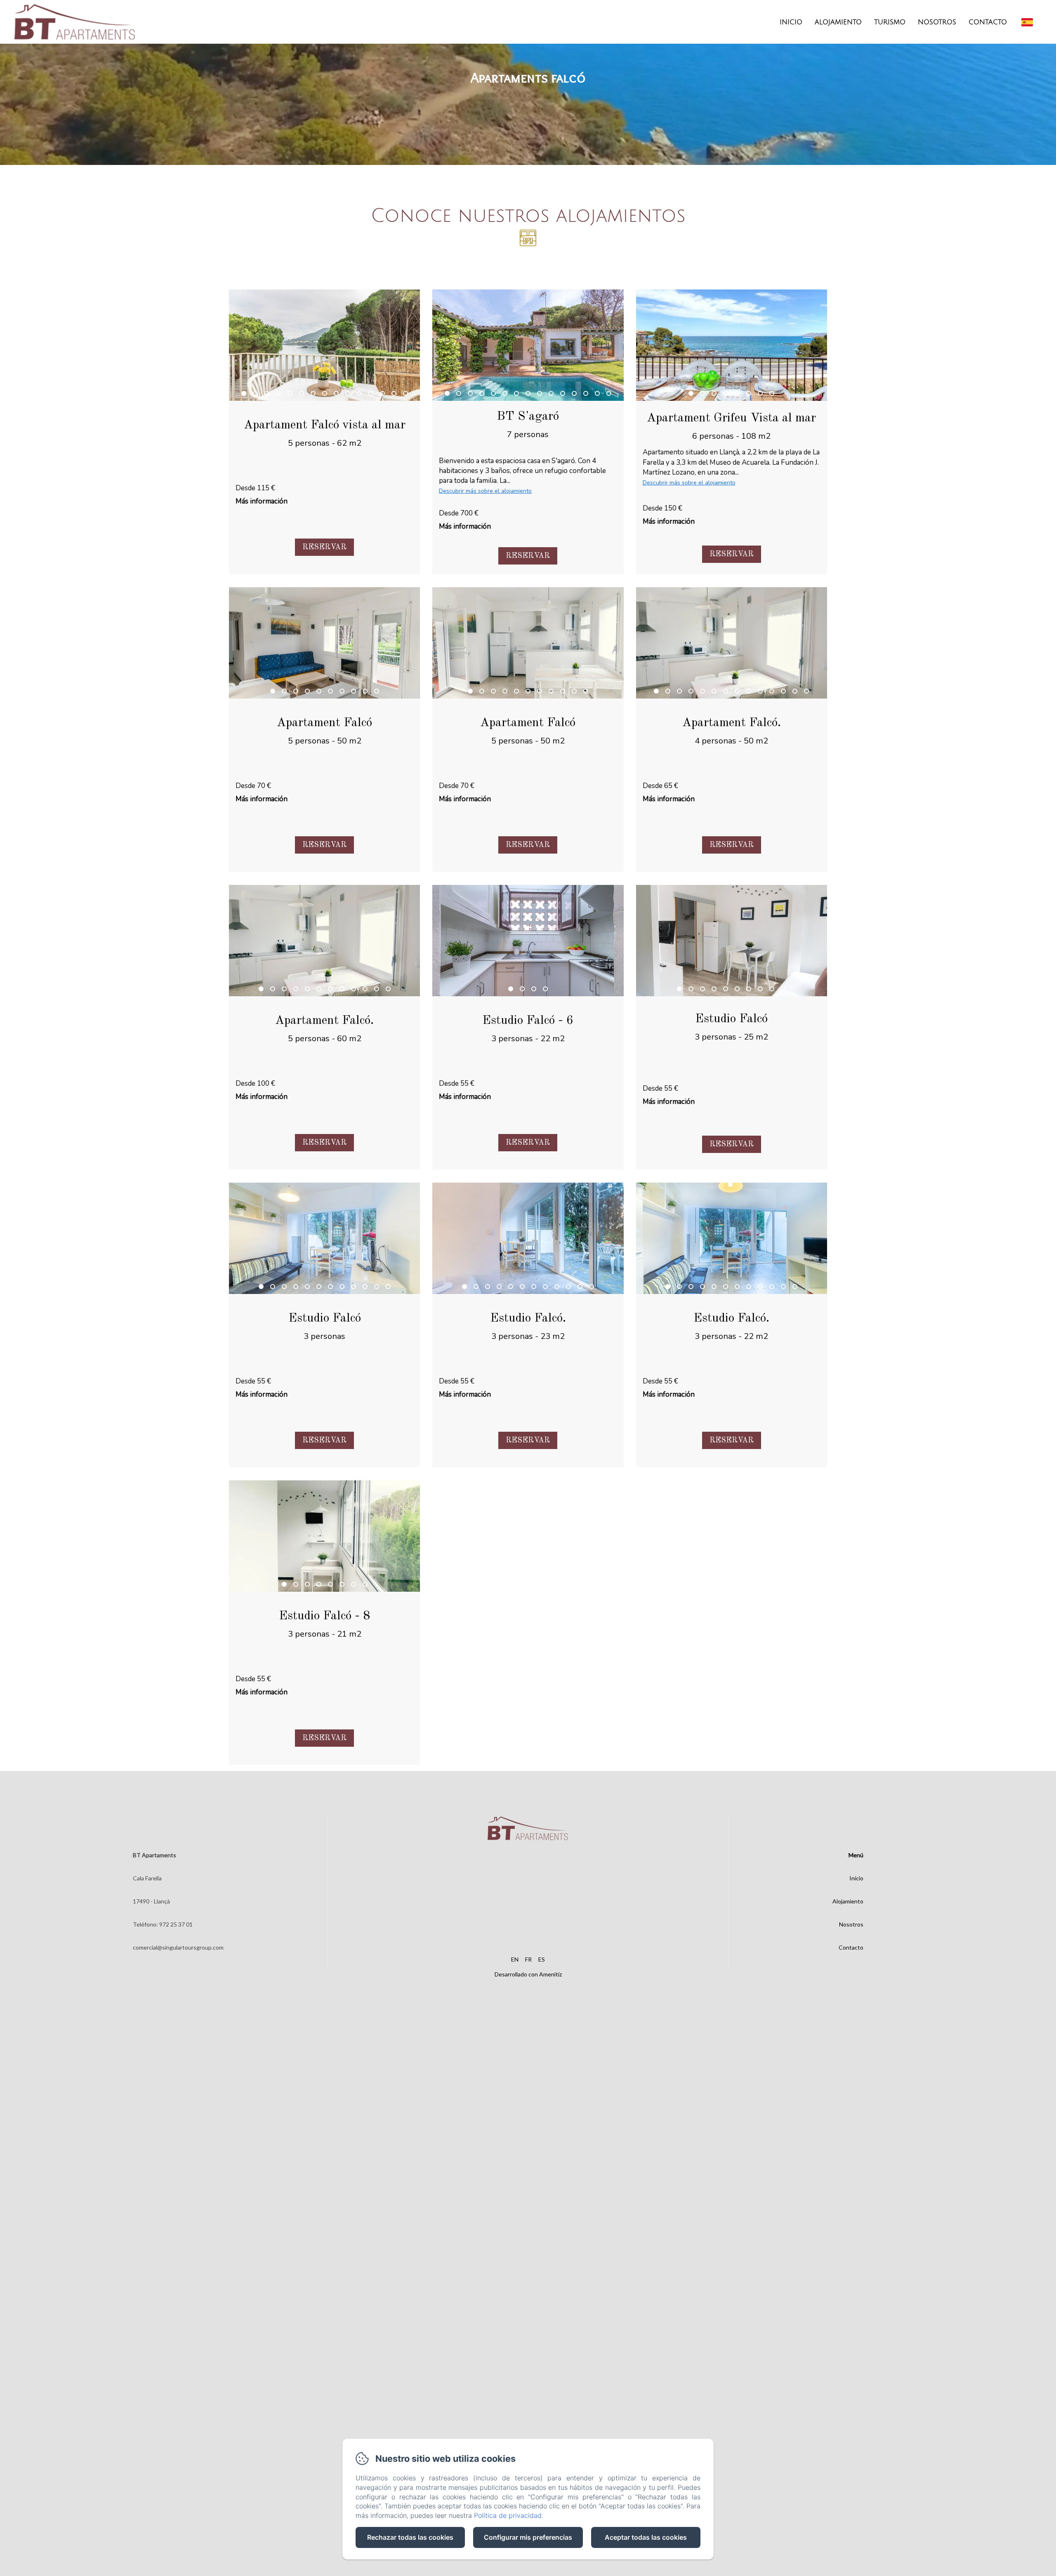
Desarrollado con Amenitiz (528, 1974)
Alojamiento (838, 22)
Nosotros (937, 22)
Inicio (791, 22)
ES (542, 1959)
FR (528, 1959)
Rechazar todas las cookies (410, 2537)
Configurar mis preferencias (528, 2537)
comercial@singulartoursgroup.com (178, 1947)
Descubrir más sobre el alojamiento (485, 491)
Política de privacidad (508, 2515)
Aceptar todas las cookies (646, 2537)
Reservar (324, 547)
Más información (262, 501)
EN (515, 1959)
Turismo (890, 22)
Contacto (988, 22)
